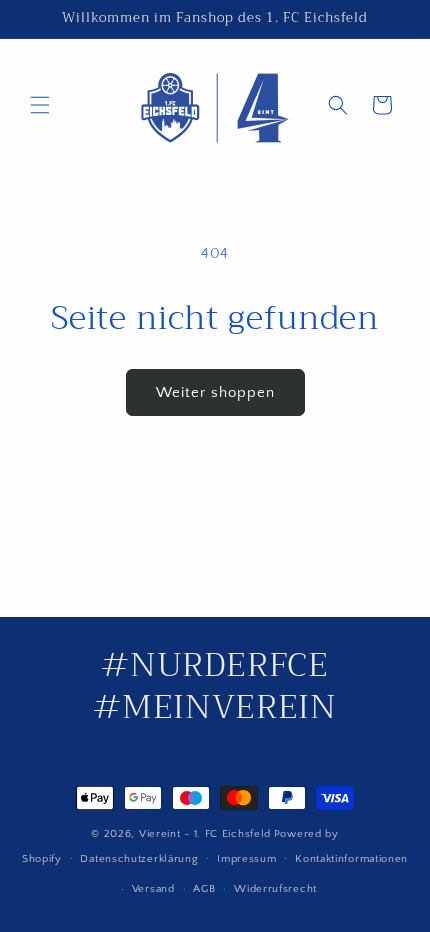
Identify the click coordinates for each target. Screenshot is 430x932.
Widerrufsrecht (275, 889)
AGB (204, 889)
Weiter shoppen (215, 392)
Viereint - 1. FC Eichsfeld (205, 834)
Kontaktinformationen (351, 859)
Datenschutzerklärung (139, 859)
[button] (40, 105)
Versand (153, 889)
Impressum (246, 859)
